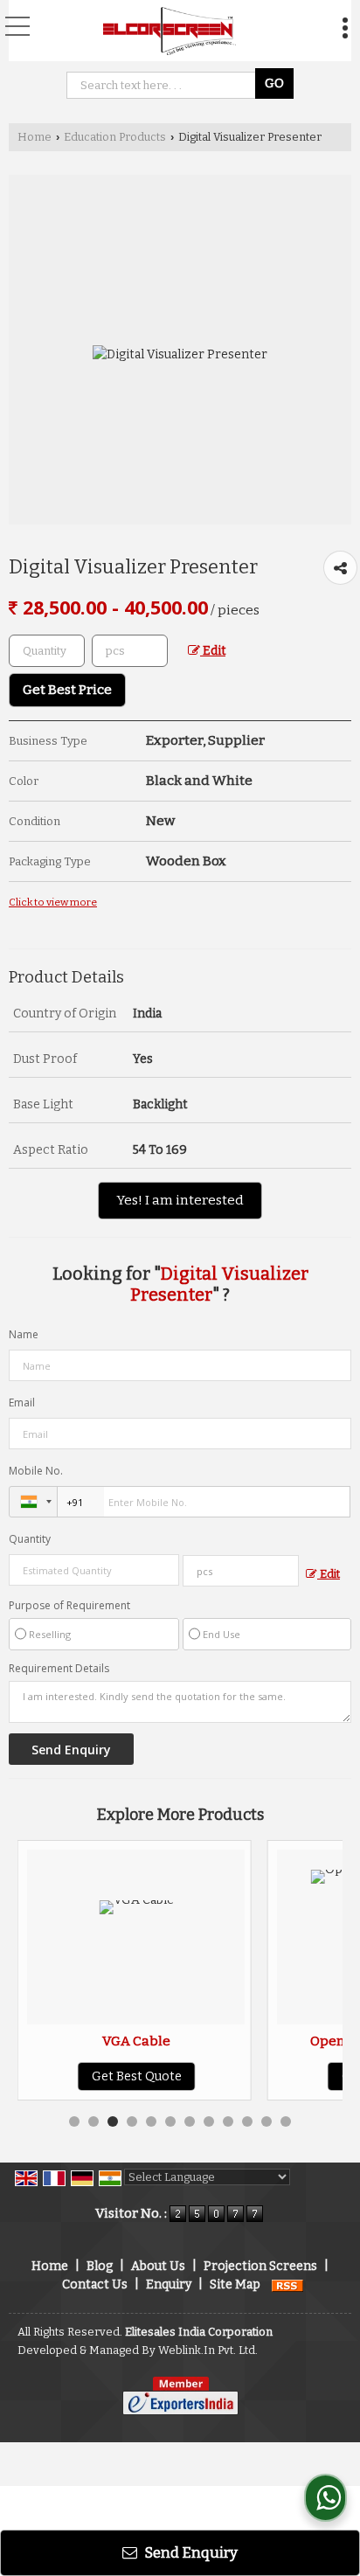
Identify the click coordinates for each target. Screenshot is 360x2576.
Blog (100, 2266)
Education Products (115, 137)
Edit (213, 651)
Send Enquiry (190, 2552)
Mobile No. (36, 1471)
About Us (158, 2266)
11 (267, 2121)
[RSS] (287, 2284)
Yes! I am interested (180, 1200)
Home (35, 137)
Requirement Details (59, 1669)
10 (247, 2121)
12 (286, 2121)
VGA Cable (113, 2041)
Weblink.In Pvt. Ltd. (208, 2350)
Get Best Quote (112, 2076)
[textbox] (130, 651)
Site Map (235, 2284)
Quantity (30, 1539)
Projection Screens (260, 2266)
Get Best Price (67, 690)
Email (22, 1403)
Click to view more (53, 902)
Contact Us (95, 2284)
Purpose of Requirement (69, 1606)
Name (24, 1334)
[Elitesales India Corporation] (170, 31)
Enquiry (169, 2284)
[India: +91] (33, 1502)
